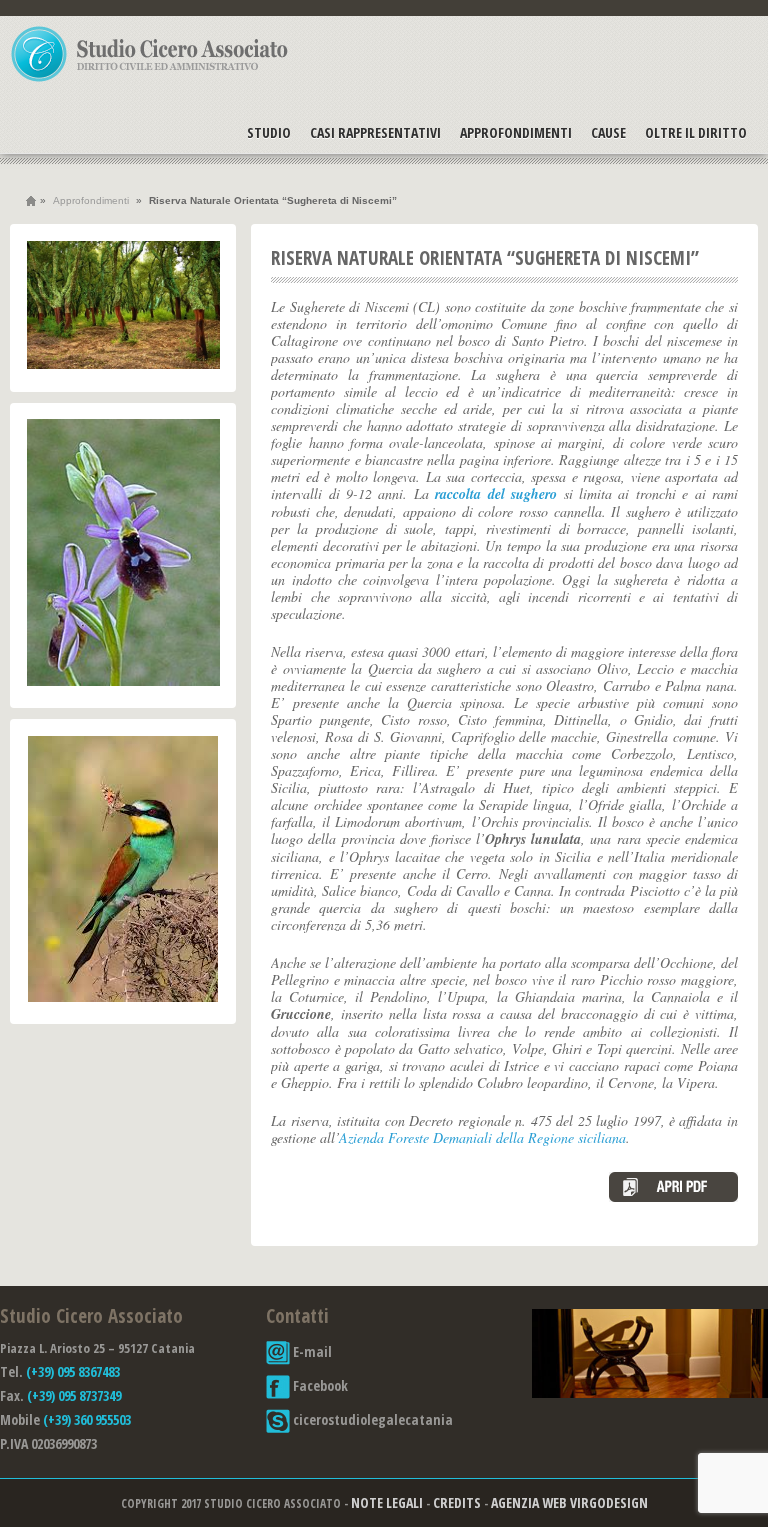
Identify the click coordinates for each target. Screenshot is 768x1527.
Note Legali (387, 1502)
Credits (457, 1502)
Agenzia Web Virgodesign (569, 1502)
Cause (608, 132)
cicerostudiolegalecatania (371, 1419)
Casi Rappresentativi (375, 132)
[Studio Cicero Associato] (150, 81)
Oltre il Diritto (696, 132)
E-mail (311, 1351)
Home (31, 201)
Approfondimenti (516, 132)
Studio (269, 132)
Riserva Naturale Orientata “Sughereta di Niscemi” (485, 258)
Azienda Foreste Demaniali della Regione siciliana (482, 1137)
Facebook (319, 1385)
